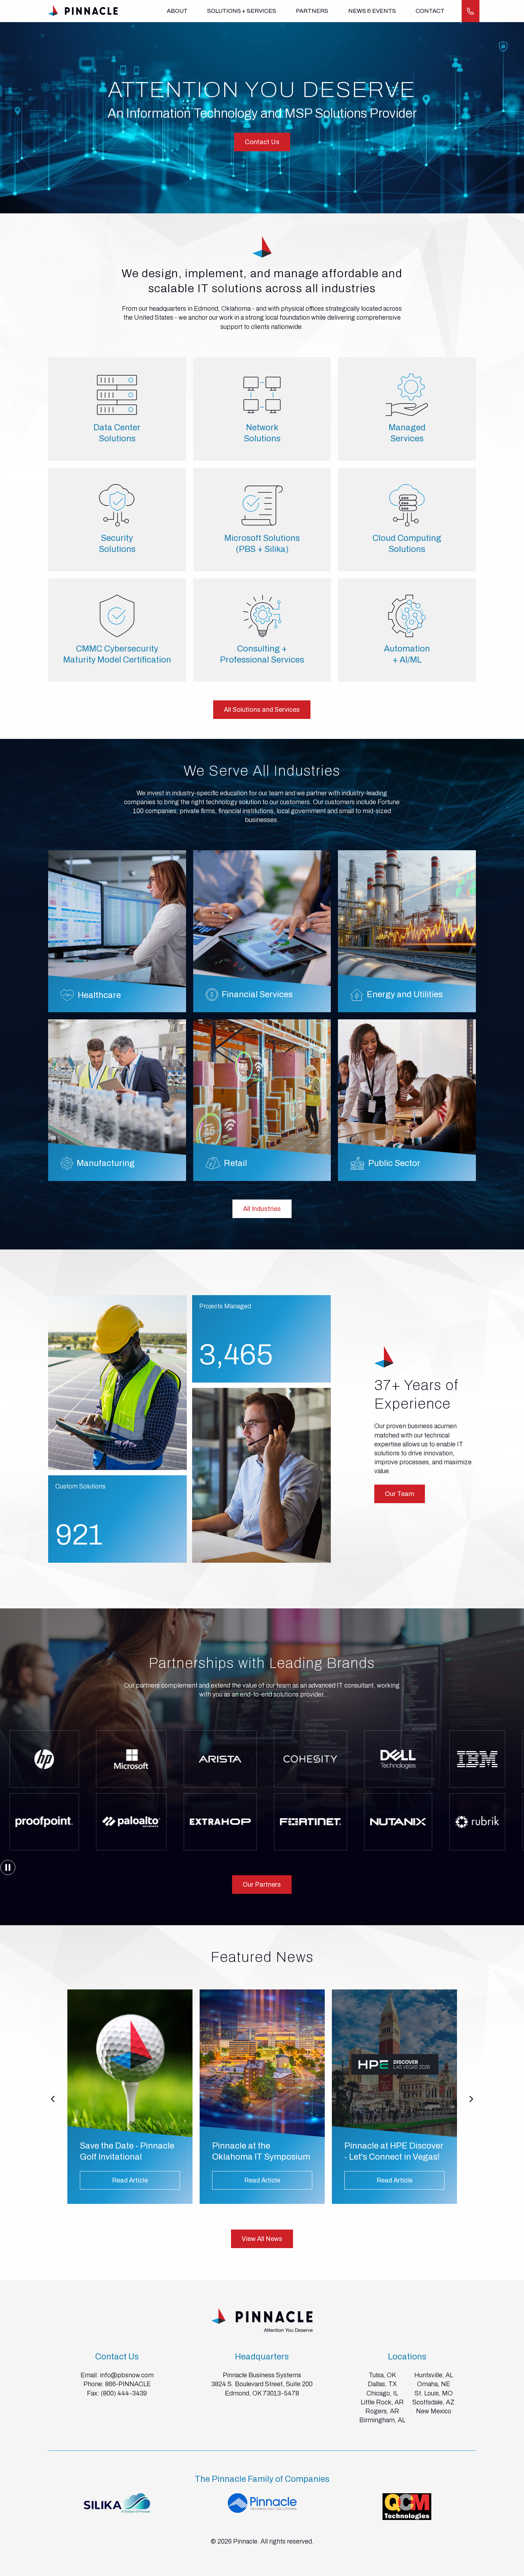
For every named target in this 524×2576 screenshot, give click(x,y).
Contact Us (262, 142)
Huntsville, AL (434, 2375)
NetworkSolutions (262, 433)
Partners (312, 11)
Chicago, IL (382, 2393)
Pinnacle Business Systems (262, 2375)
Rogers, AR (382, 2411)
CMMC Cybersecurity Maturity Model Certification (117, 654)
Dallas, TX (382, 2384)
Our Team (400, 1494)
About (177, 11)
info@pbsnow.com (127, 2375)
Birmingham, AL (382, 2420)
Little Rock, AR (382, 2402)
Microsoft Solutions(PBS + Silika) (262, 544)
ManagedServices (407, 433)
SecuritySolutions (117, 544)
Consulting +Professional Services (262, 654)
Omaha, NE (434, 2384)
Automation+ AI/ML (407, 654)
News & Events (372, 11)
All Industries (262, 1209)
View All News (262, 2239)
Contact (430, 11)
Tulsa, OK (382, 2375)
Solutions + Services (242, 11)
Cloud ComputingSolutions (407, 544)
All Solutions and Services (262, 710)
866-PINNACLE (128, 2384)
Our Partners (262, 1885)
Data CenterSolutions (117, 433)
